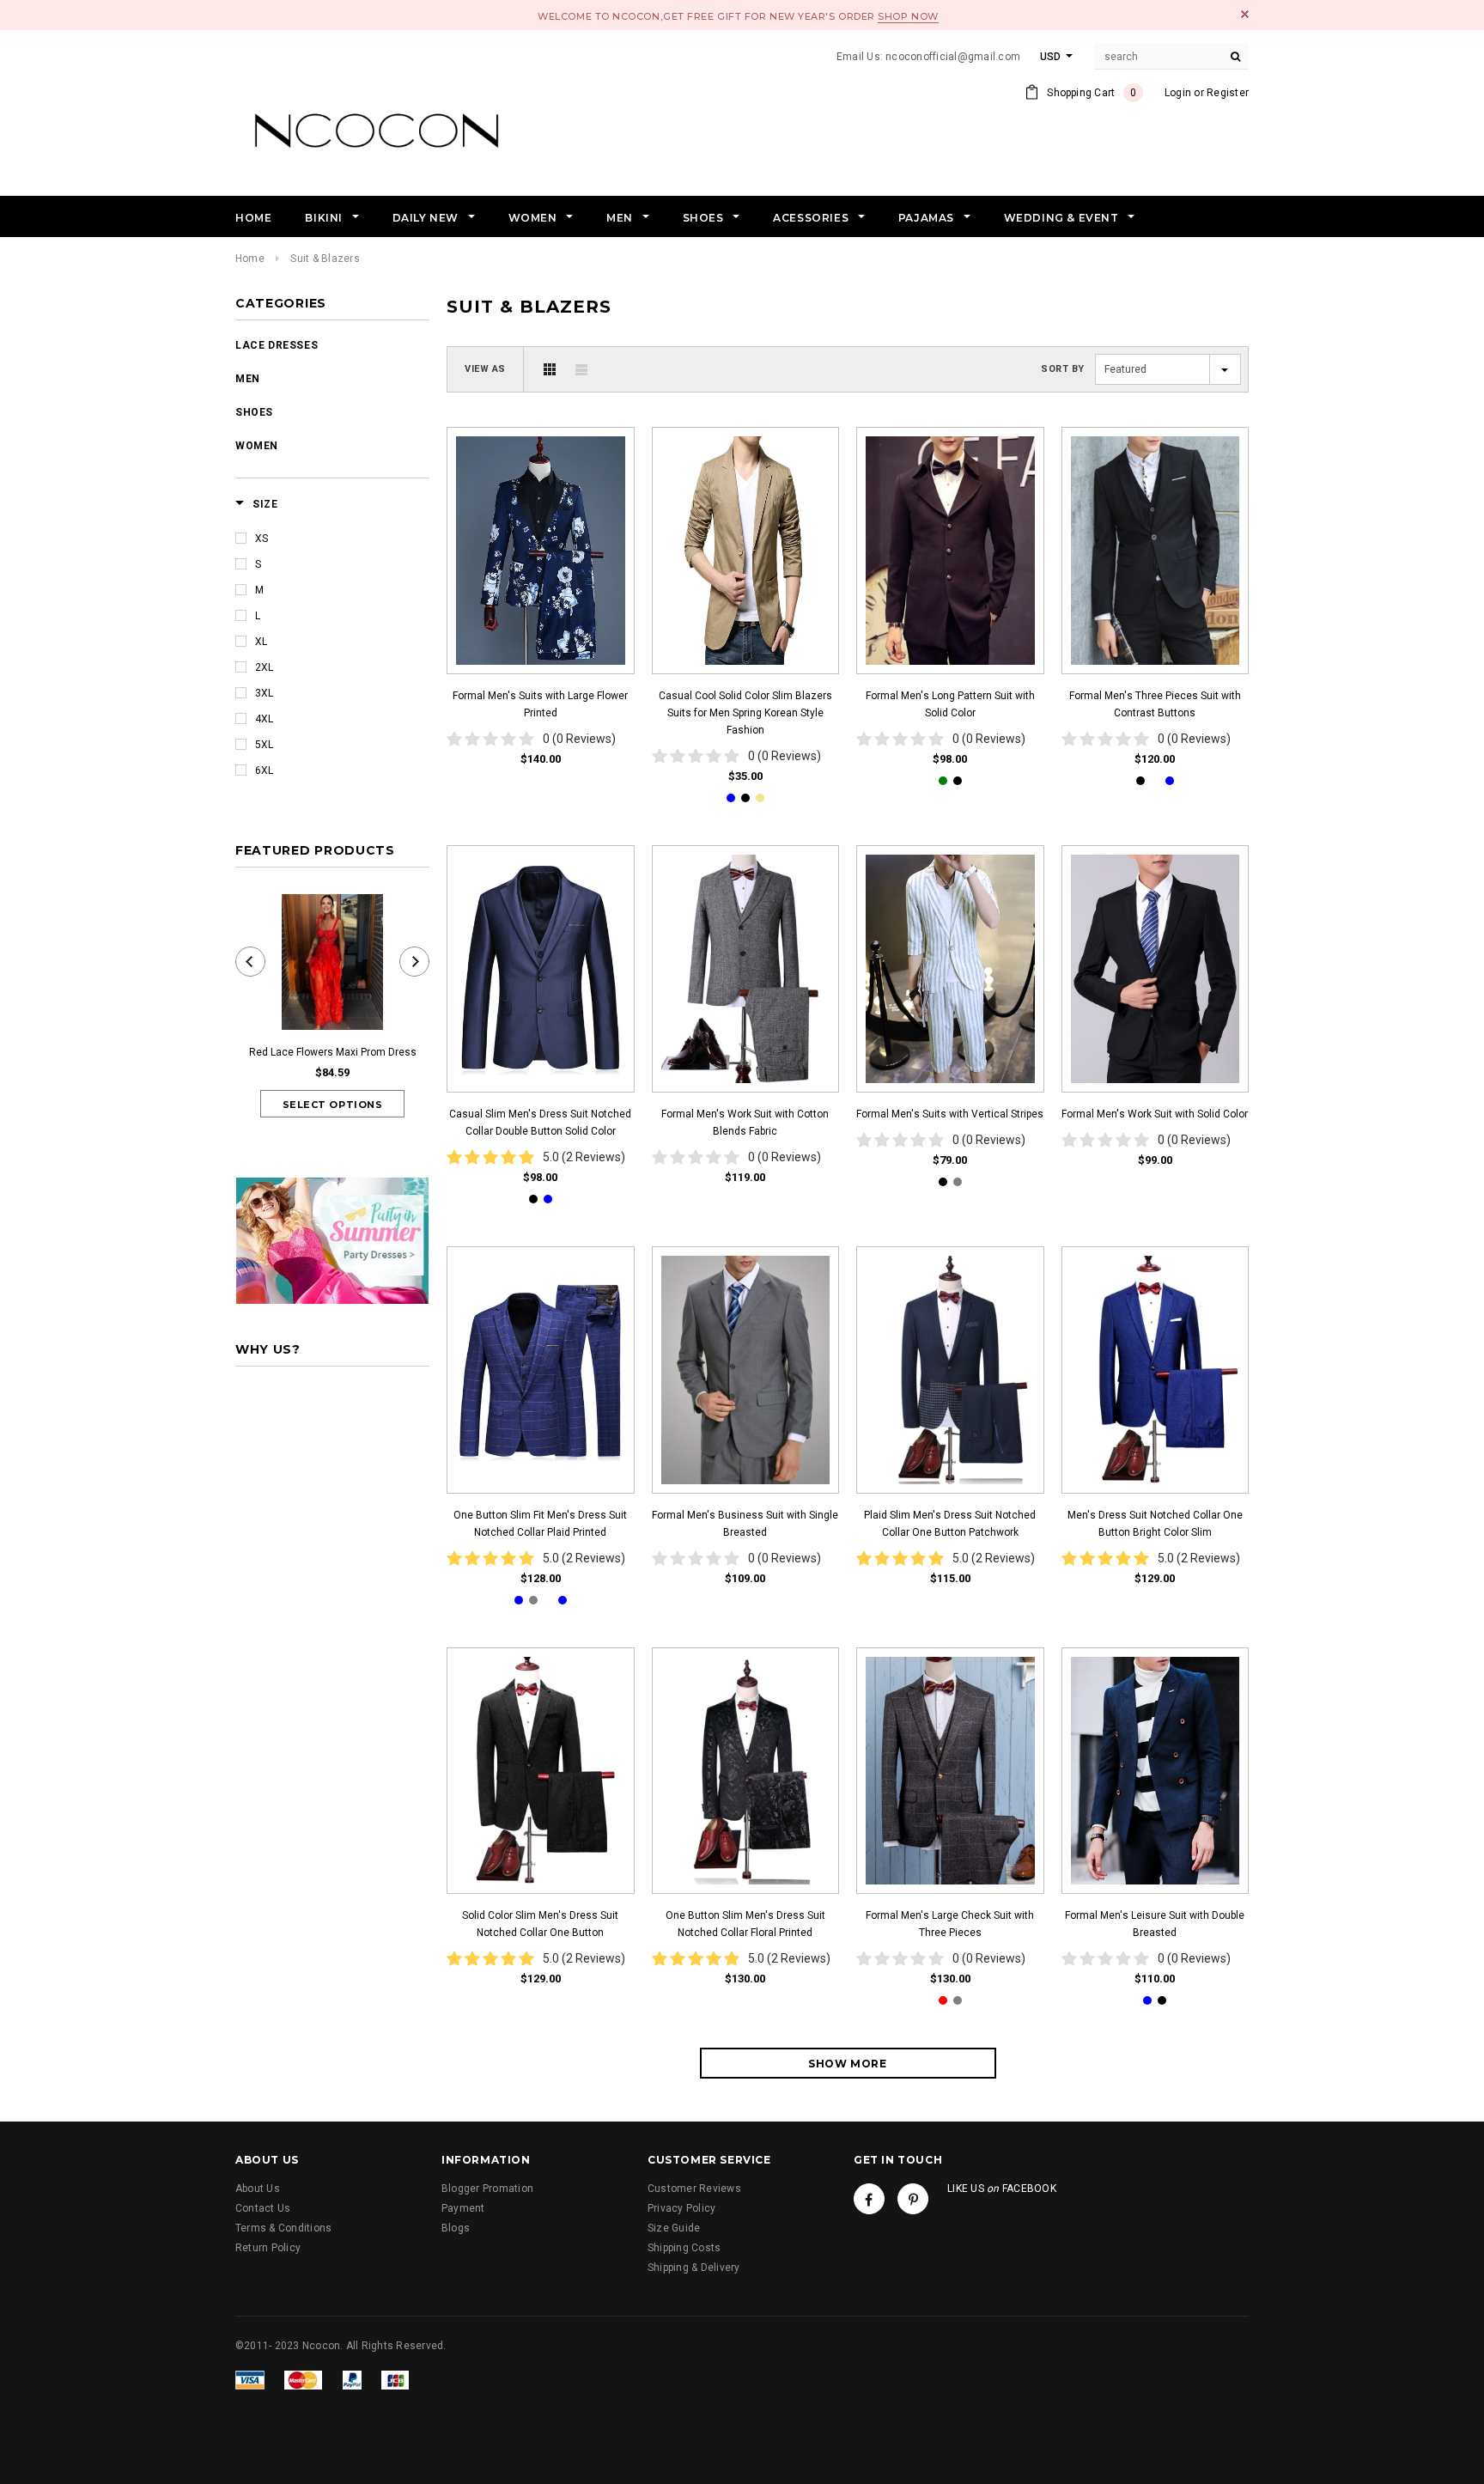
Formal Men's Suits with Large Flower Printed (540, 704)
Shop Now (908, 16)
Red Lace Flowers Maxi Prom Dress (333, 1052)
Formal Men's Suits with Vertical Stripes (950, 1114)
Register (1228, 93)
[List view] (581, 369)
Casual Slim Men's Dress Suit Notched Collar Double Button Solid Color (540, 1123)
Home (250, 259)
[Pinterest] (913, 2199)
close (1245, 14)
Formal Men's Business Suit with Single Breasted (745, 1524)
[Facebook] (869, 2199)
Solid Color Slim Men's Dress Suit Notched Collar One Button (540, 1924)
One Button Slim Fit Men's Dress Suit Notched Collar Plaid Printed (540, 1524)
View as (485, 369)
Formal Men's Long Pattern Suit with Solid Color (950, 704)
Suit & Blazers (325, 259)
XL (261, 642)
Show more (847, 2064)
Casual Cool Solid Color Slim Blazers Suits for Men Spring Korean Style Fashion (745, 713)
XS (262, 539)
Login (1178, 93)
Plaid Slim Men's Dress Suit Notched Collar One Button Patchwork (950, 1524)
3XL (264, 693)
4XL (264, 719)
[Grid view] (550, 369)
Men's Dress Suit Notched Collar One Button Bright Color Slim (1155, 1524)
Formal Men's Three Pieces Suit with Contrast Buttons (1155, 704)
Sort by (1063, 369)
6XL (264, 770)
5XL (264, 745)
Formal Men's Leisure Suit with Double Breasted (1155, 1924)
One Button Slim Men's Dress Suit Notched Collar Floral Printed (745, 1924)
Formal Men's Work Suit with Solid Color (1155, 1114)
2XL (264, 667)
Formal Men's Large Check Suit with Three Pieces (950, 1924)
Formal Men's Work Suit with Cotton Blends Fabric (745, 1123)
